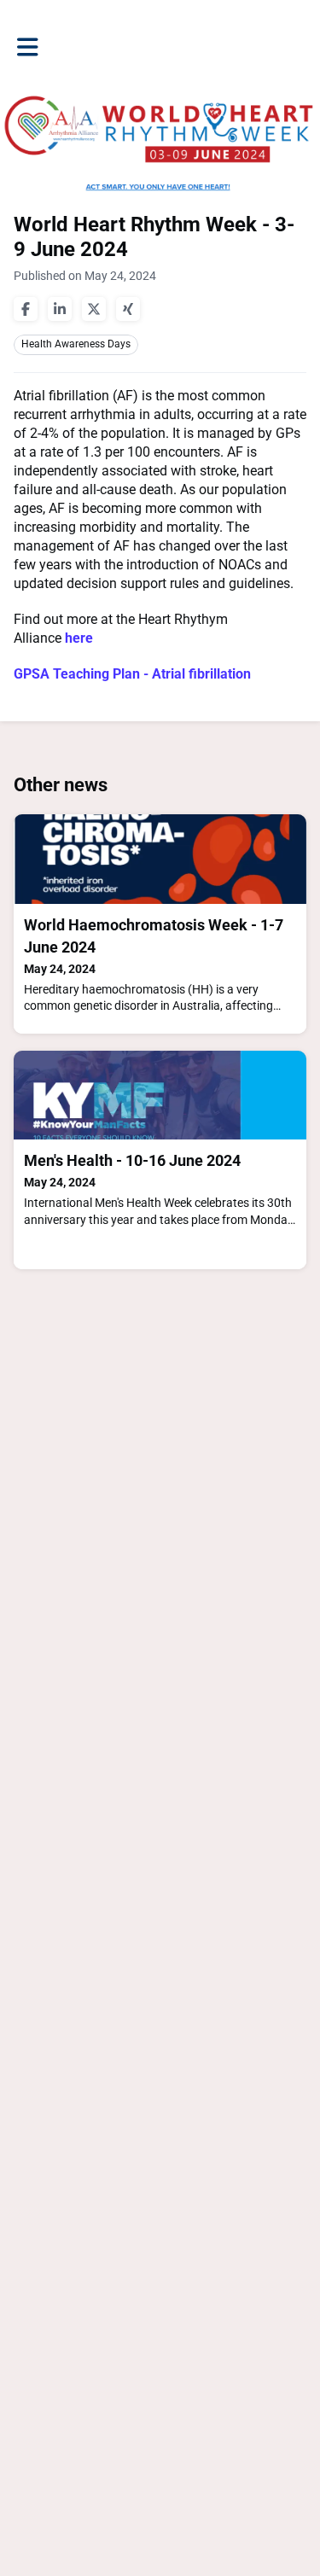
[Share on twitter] (94, 309)
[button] (28, 47)
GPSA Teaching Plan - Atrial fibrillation (132, 674)
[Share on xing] (128, 309)
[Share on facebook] (26, 309)
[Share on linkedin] (60, 309)
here (79, 638)
